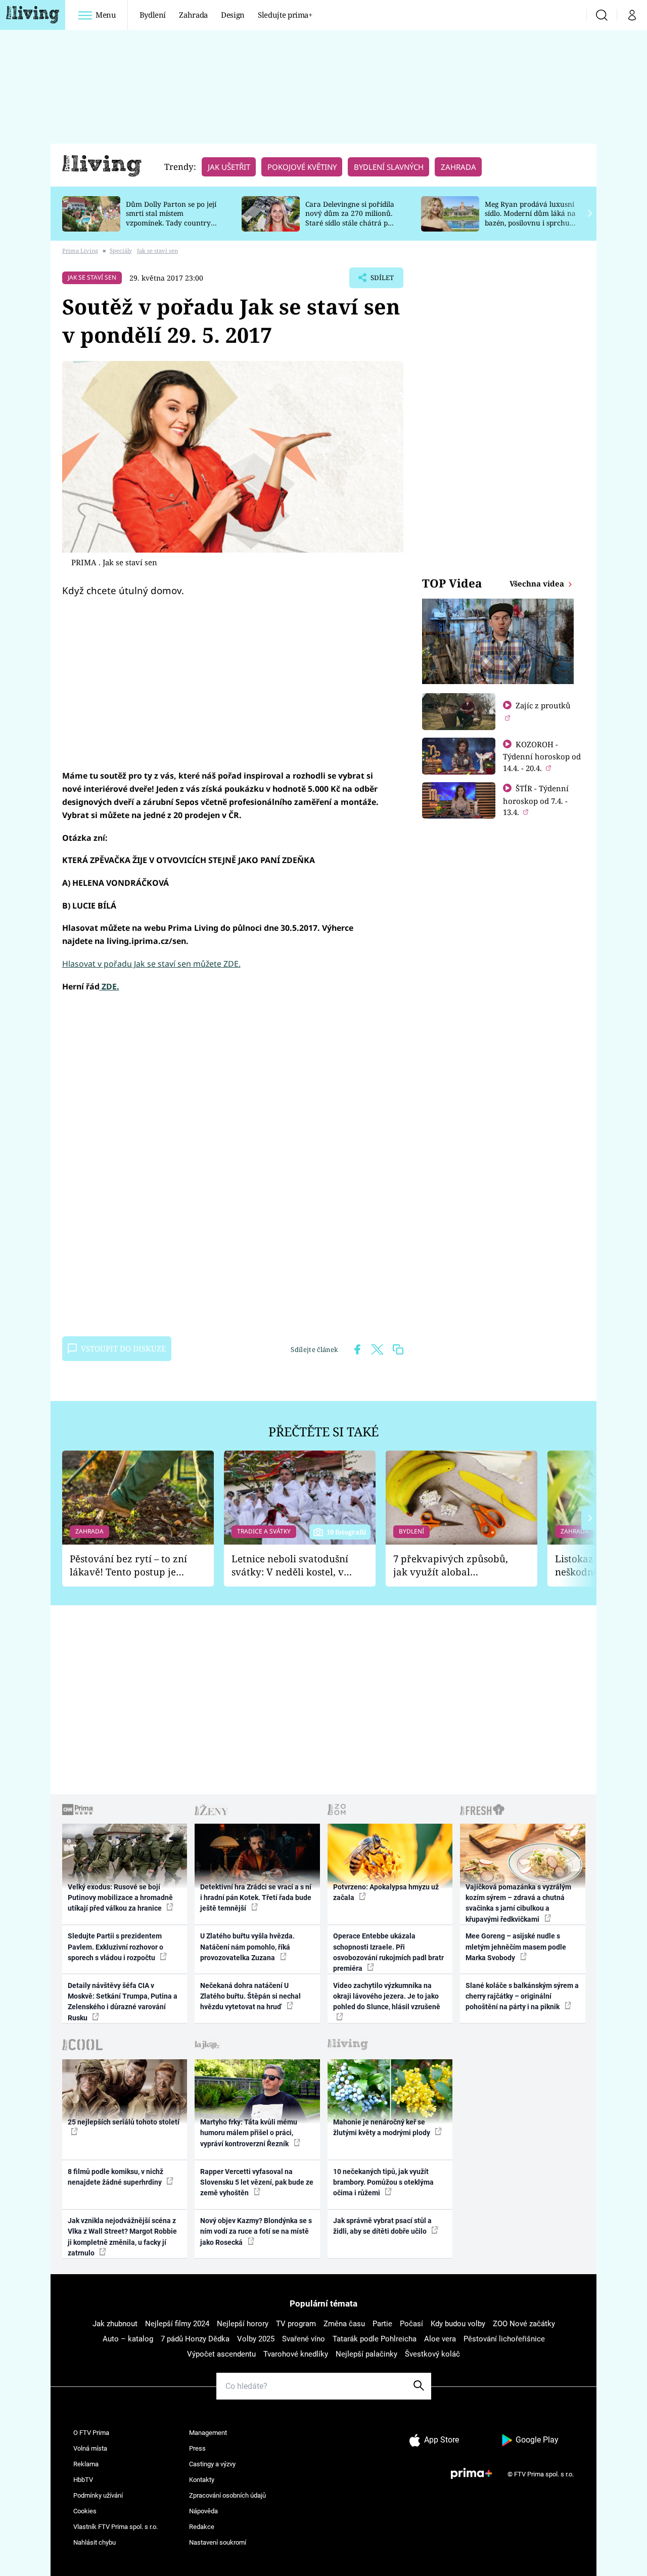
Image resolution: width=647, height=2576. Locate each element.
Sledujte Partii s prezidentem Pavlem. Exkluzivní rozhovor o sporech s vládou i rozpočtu (115, 1947)
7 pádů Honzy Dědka (195, 2339)
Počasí (411, 2324)
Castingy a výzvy (212, 2464)
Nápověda (203, 2511)
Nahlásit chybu (95, 2542)
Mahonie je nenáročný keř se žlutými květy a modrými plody (382, 2127)
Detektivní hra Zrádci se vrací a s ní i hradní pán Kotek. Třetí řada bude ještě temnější (256, 1898)
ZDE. (109, 986)
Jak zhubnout (115, 2324)
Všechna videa (538, 583)
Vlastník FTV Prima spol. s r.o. (115, 2527)
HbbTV (83, 2480)
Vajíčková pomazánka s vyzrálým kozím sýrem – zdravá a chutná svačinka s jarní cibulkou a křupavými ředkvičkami (518, 1903)
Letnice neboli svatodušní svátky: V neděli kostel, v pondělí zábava (290, 1566)
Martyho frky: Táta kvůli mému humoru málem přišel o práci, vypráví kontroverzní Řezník (249, 2133)
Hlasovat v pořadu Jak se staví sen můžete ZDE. (151, 964)
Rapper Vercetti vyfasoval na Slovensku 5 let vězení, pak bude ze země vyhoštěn (257, 2182)
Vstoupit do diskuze (123, 1348)
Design (233, 15)
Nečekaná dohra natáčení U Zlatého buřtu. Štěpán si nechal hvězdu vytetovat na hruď (250, 1996)
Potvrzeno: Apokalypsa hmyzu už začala (386, 1892)
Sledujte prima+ (285, 15)
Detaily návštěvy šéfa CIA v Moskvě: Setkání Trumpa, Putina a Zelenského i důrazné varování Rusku (123, 2002)
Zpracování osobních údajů (227, 2495)
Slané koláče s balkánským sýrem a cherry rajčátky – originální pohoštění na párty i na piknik (522, 1996)
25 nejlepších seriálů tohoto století (124, 2122)
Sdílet (381, 281)
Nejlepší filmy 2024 (177, 2324)
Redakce (202, 2527)
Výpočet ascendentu (221, 2354)
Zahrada (193, 15)
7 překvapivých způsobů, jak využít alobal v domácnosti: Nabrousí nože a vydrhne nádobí (451, 1566)
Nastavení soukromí (218, 2542)
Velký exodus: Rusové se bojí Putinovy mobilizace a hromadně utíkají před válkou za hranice (120, 1898)
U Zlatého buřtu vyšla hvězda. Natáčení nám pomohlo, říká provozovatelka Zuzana (247, 1947)
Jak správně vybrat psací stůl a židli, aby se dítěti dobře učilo (382, 2226)
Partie (382, 2324)
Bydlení (153, 15)
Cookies (85, 2511)
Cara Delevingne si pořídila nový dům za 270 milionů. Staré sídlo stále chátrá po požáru (350, 218)
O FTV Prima (91, 2433)
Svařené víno (304, 2339)
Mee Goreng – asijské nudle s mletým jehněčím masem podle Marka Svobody (516, 1947)
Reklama (86, 2464)
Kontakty (202, 2480)
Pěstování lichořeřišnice (504, 2339)
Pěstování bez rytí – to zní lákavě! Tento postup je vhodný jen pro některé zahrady (128, 1566)
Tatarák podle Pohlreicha (375, 2339)
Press (197, 2448)
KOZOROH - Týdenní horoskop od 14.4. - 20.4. (542, 756)
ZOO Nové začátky (524, 2324)
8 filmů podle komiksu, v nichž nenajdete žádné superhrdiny (115, 2177)
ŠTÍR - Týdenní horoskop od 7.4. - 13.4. (536, 800)
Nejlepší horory (243, 2324)
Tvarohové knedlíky (296, 2354)
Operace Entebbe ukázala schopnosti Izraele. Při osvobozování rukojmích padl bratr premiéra (388, 1952)
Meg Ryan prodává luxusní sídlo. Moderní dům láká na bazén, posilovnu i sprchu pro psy (530, 218)
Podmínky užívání (98, 2495)
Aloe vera (440, 2339)
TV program (296, 2324)
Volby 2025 (256, 2339)
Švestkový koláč (432, 2354)
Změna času (344, 2324)
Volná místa (90, 2448)
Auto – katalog (128, 2339)
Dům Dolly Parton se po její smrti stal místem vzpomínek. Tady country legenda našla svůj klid (171, 218)
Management (208, 2433)
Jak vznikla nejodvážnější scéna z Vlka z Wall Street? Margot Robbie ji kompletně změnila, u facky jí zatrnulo (122, 2237)
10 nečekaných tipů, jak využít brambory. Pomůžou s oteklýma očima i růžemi (383, 2182)
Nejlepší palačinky (366, 2354)
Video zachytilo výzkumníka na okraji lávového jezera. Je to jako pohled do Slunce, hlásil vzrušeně (387, 1996)
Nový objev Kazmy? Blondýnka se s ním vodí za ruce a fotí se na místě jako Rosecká (256, 2231)
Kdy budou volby (458, 2324)
